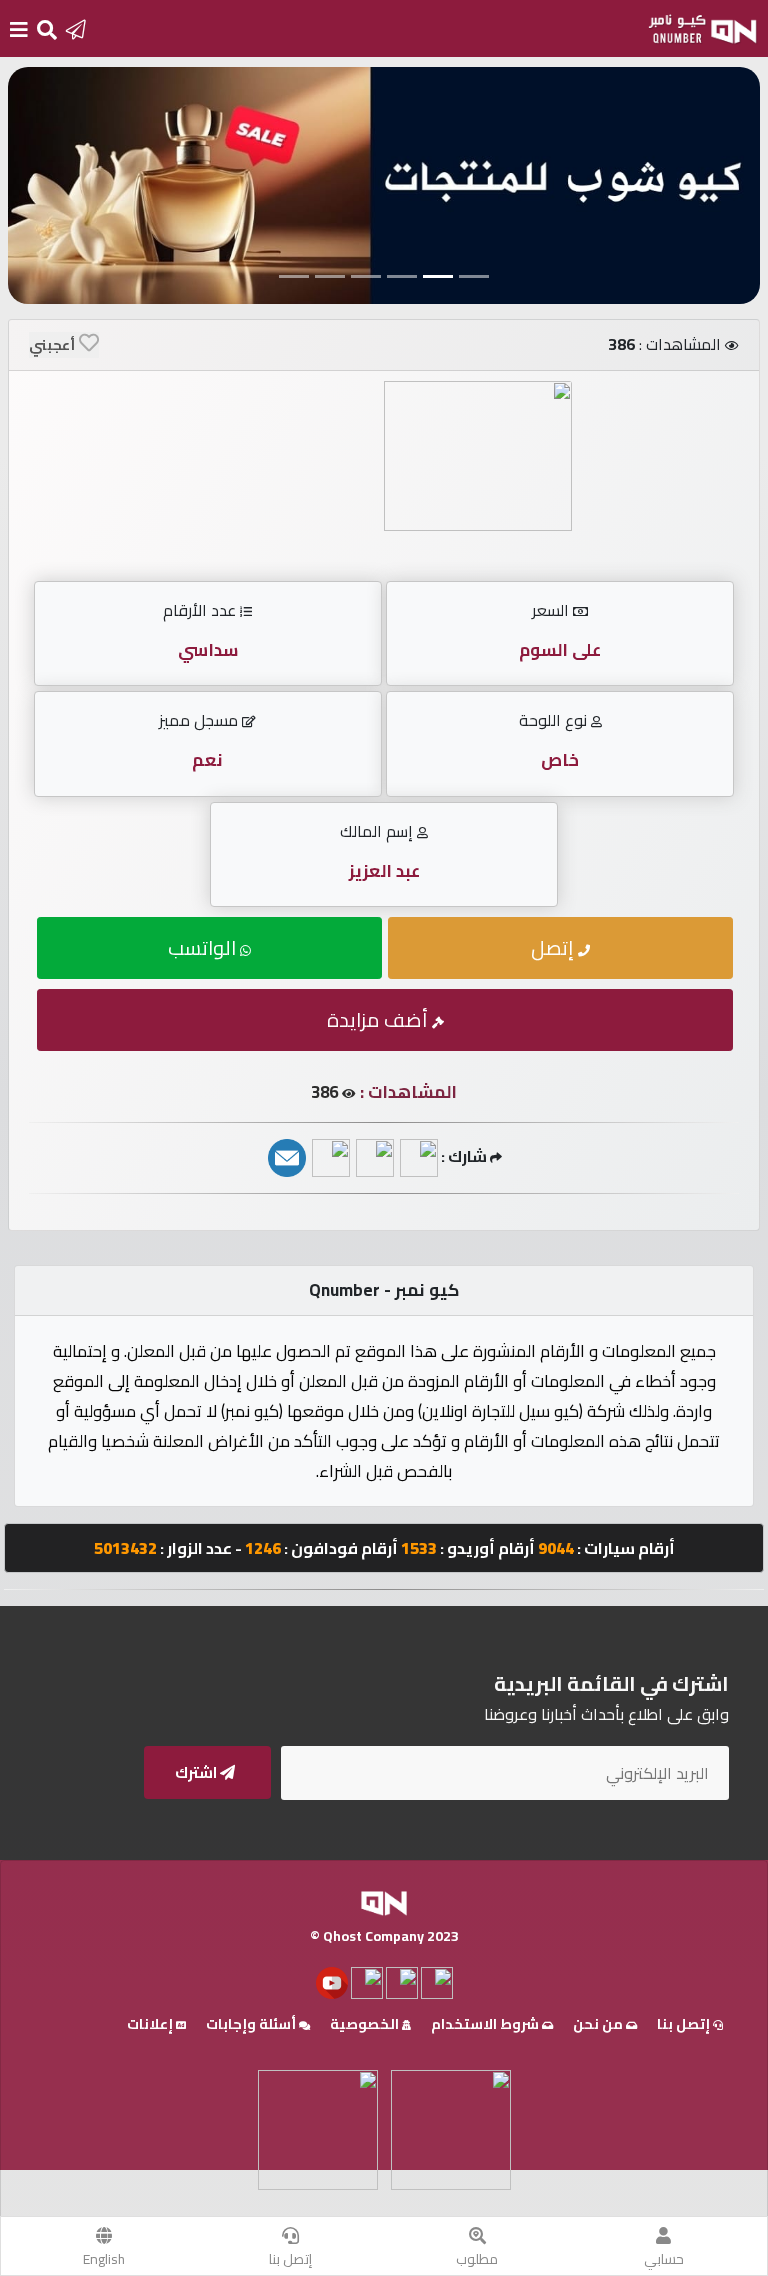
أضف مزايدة (379, 1019)
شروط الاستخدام (486, 2024)
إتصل (554, 947)
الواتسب (204, 947)
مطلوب (477, 2259)
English (104, 2259)
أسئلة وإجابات (252, 2024)
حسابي (664, 2259)
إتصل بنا (290, 2259)
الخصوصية (366, 2024)
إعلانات (151, 2024)
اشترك (197, 1772)
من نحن (599, 2024)
